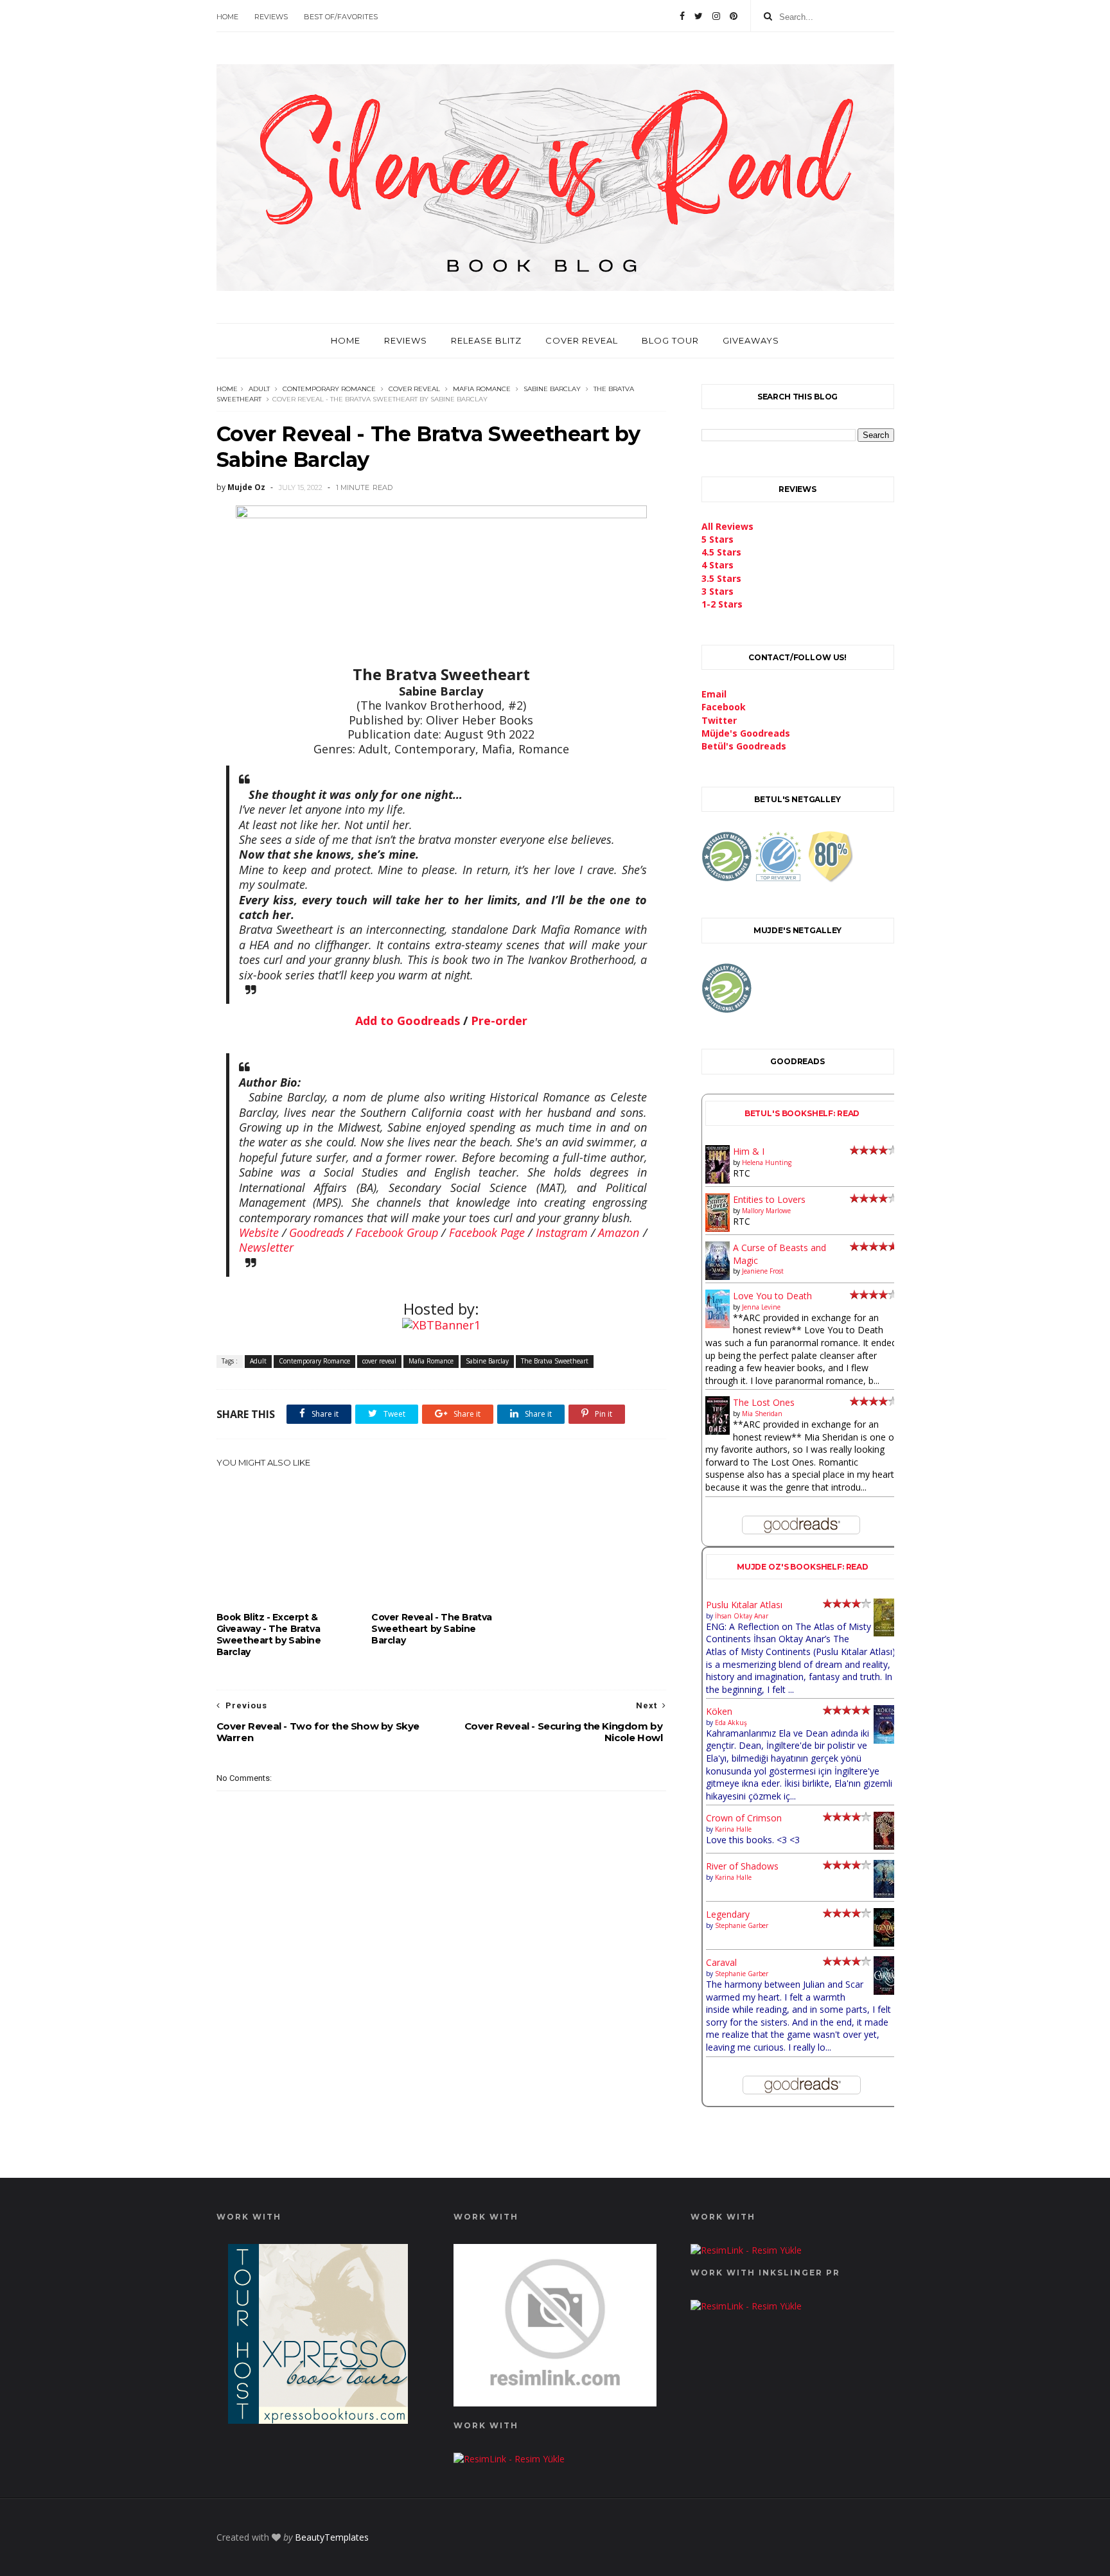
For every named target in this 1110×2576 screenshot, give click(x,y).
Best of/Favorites (341, 17)
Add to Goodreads (408, 1021)
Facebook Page (487, 1232)
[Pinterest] (734, 16)
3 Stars (718, 591)
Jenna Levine (761, 1307)
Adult (259, 389)
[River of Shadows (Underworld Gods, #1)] (886, 1894)
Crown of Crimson (744, 1818)
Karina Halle (733, 1829)
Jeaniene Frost (763, 1271)
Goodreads (317, 1232)
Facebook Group (397, 1232)
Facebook (724, 707)
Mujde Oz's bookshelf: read (803, 1567)
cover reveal (414, 389)
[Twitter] (699, 16)
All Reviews (727, 526)
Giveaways (751, 340)
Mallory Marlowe (766, 1211)
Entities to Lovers (769, 1199)
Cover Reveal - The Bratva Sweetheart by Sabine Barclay (432, 1629)
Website (259, 1232)
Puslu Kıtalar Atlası (744, 1605)
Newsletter (266, 1247)
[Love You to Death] (718, 1325)
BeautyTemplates (332, 2537)
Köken (719, 1711)
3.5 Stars (721, 578)
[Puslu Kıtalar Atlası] (886, 1633)
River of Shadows (742, 1866)
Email (714, 694)
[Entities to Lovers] (718, 1228)
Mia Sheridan (762, 1414)
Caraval (721, 1962)
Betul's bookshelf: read (802, 1113)
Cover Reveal (582, 340)
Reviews (271, 17)
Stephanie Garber (742, 1925)
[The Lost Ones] (718, 1431)
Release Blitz (486, 340)
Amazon (619, 1232)
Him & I (749, 1151)
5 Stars (718, 539)
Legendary (728, 1914)
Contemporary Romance (329, 389)
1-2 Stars (722, 604)
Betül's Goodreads (744, 746)
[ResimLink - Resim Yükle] (555, 2403)
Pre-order (499, 1021)
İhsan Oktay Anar (742, 1616)
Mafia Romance (482, 389)
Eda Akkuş (731, 1722)
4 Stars (718, 565)
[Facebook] (682, 16)
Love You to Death (772, 1296)
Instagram (562, 1232)
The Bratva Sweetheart (555, 1361)
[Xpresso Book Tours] (318, 2420)
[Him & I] (718, 1180)
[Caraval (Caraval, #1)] (886, 1991)
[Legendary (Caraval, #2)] (886, 1943)
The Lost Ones (764, 1402)
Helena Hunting (767, 1162)
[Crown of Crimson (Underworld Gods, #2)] (886, 1846)
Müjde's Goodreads (746, 733)
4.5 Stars (721, 552)
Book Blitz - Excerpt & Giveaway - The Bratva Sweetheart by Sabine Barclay (269, 1634)
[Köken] (886, 1741)
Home (227, 17)
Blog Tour (670, 340)
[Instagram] (716, 16)
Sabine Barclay (552, 389)
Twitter (719, 720)
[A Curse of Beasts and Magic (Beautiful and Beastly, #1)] (718, 1276)
